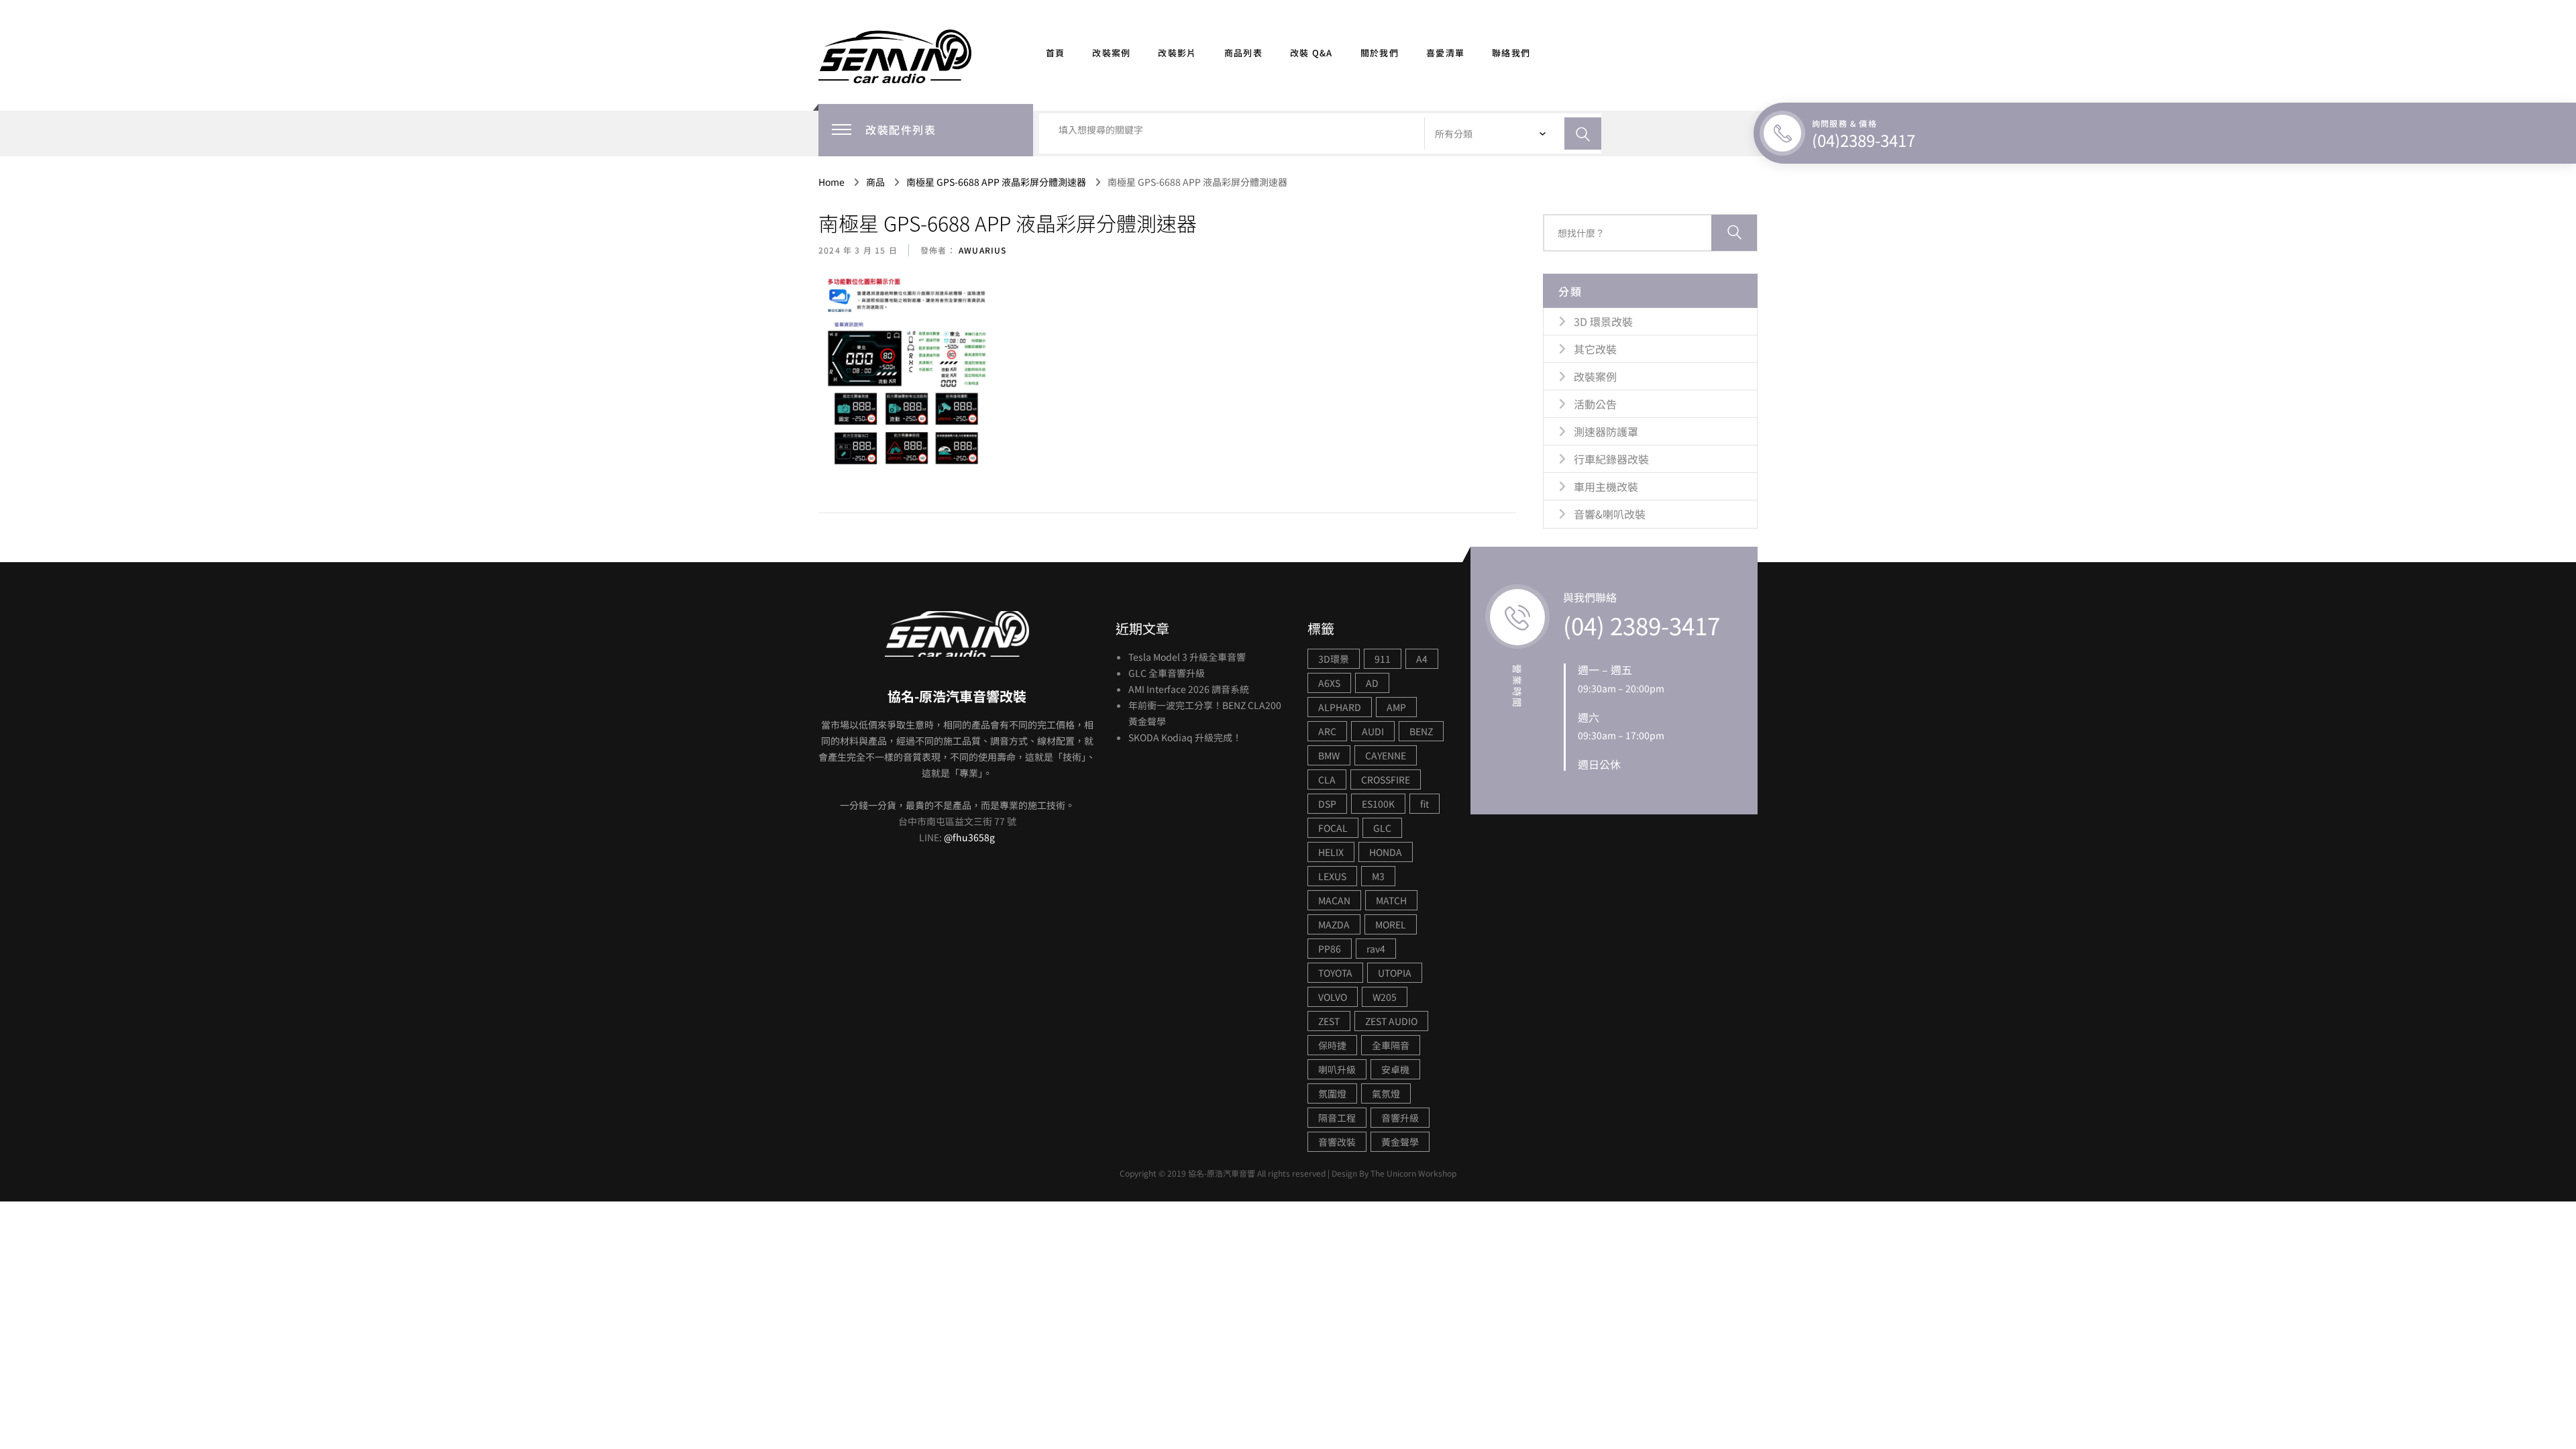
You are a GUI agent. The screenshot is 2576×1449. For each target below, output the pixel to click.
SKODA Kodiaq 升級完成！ (1185, 737)
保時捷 (1332, 1045)
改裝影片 (1177, 53)
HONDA (1386, 852)
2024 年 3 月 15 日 (858, 250)
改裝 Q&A (1311, 53)
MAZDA (1334, 924)
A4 (1422, 659)
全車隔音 (1391, 1045)
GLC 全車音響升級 (1167, 673)
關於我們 (1380, 53)
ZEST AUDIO (1391, 1021)
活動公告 (1595, 404)
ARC (1327, 731)
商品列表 (1243, 53)
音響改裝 (1337, 1142)
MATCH (1391, 900)
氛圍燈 (1332, 1093)
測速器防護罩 (1606, 431)
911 (1383, 659)
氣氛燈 (1386, 1093)
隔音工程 (1337, 1118)
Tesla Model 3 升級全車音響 (1187, 657)
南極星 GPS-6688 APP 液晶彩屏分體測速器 (1008, 223)
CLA (1327, 780)
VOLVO (1333, 997)
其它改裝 (1595, 349)
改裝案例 (1111, 53)
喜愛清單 (1445, 53)
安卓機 (1395, 1069)
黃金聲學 (1400, 1142)
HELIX (1331, 852)
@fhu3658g (969, 837)
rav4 (1376, 949)
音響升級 (1400, 1118)
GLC (1382, 828)
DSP (1327, 804)
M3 (1378, 876)
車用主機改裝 (1606, 486)
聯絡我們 (1511, 53)
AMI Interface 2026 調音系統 (1189, 689)
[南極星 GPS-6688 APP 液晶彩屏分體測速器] (910, 376)
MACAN (1334, 900)
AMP (1396, 707)
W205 (1385, 997)
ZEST (1329, 1021)
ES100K (1378, 804)
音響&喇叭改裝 (1610, 514)
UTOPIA (1395, 973)
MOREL (1391, 924)
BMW (1329, 755)
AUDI (1373, 731)
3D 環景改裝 (1603, 321)
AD (1372, 683)
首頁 (1056, 53)
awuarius (981, 250)
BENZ (1421, 731)
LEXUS (1332, 876)
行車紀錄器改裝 (1611, 459)
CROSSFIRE (1386, 780)
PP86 (1330, 949)
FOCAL (1333, 828)
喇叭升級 (1337, 1069)
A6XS (1329, 683)
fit (1425, 804)
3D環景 (1334, 659)
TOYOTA (1335, 973)
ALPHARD (1340, 707)
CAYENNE (1386, 755)
